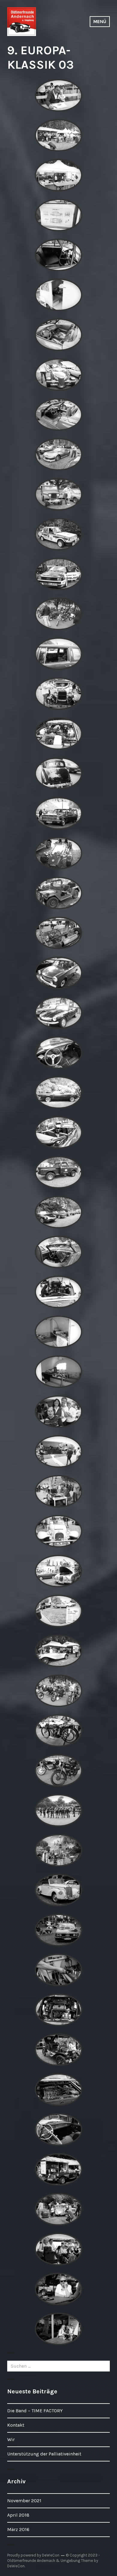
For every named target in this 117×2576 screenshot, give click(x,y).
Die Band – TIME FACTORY (35, 2411)
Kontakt (16, 2425)
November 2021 (24, 2501)
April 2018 (18, 2515)
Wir (11, 2439)
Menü (100, 21)
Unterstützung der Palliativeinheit (44, 2454)
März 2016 (18, 2529)
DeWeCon (16, 2566)
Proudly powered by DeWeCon (33, 2555)
